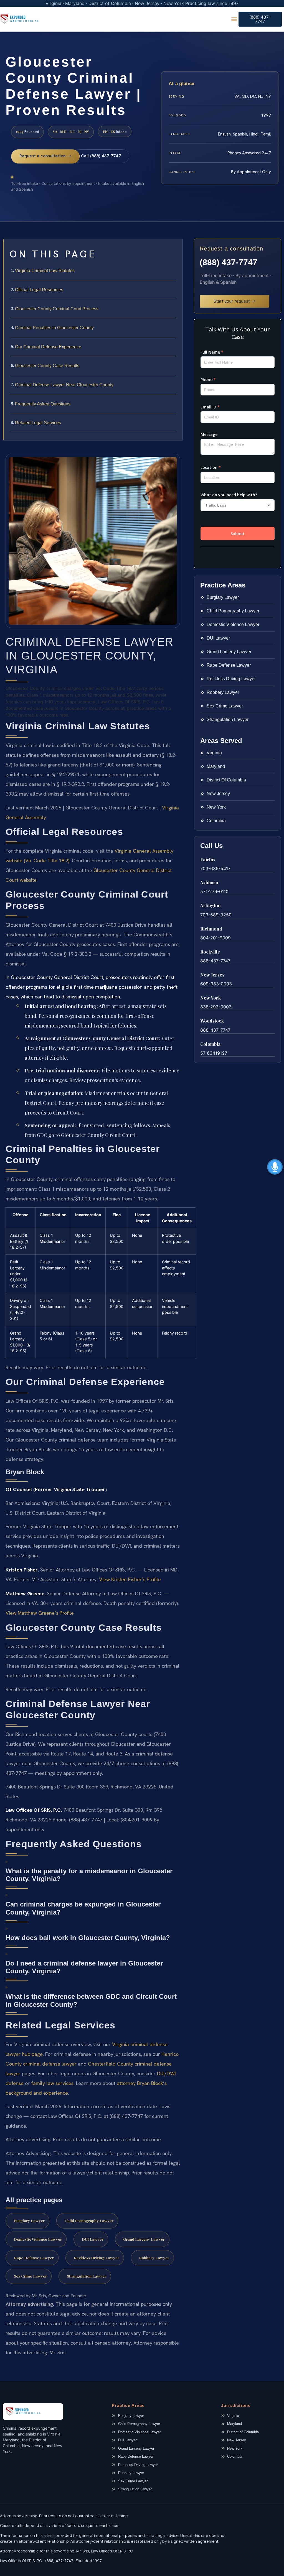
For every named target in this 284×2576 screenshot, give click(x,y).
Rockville (210, 952)
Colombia (210, 1044)
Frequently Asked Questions (43, 404)
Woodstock (212, 1021)
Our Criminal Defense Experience (48, 347)
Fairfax (208, 859)
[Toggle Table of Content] (176, 247)
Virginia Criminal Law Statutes (45, 271)
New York (211, 998)
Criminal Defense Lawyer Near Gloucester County (64, 385)
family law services (52, 2083)
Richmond (211, 929)
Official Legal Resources (39, 290)
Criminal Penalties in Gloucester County (54, 328)
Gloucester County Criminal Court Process (57, 309)
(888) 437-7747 (229, 262)
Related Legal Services (38, 423)
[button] (234, 19)
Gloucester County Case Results (47, 366)
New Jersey (212, 975)
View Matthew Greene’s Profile (40, 1613)
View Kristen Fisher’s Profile (130, 1579)
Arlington (211, 905)
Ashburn (209, 882)
